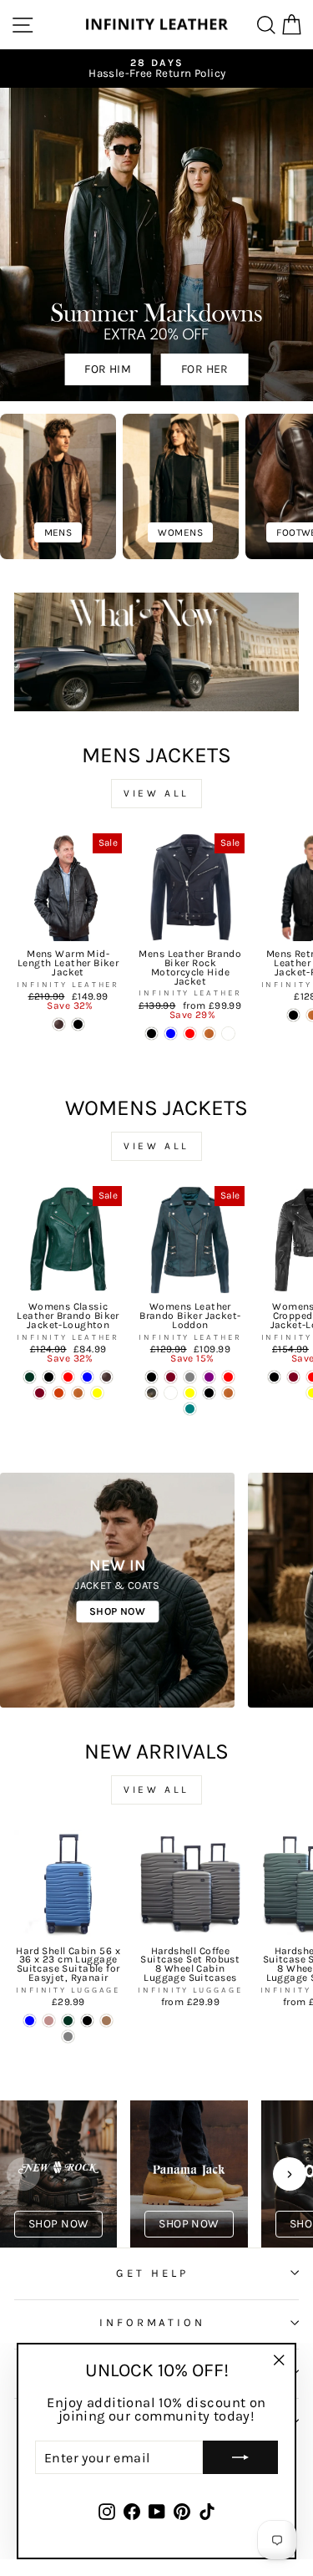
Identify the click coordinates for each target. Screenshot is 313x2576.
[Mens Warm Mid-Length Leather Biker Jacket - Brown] (59, 1024)
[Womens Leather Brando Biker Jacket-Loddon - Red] (228, 1377)
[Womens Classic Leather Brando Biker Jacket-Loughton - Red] (68, 1377)
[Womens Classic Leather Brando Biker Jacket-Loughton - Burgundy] (40, 1393)
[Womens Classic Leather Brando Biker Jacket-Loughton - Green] (30, 1377)
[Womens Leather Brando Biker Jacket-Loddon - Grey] (190, 1377)
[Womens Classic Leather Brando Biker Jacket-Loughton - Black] (49, 1377)
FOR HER (205, 369)
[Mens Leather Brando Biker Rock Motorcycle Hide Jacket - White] (228, 1033)
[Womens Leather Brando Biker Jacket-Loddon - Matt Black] (151, 1377)
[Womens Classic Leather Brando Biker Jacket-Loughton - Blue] (87, 1377)
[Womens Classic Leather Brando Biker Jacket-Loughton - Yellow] (97, 1393)
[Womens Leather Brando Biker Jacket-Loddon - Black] (209, 1393)
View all (156, 793)
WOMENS (180, 532)
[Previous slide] (23, 2174)
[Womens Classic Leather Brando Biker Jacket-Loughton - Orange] (59, 1393)
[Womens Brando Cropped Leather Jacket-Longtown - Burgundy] (293, 1377)
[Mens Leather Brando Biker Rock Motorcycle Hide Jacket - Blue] (171, 1033)
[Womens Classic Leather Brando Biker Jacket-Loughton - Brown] (106, 1377)
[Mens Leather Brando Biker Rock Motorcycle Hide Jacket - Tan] (209, 1033)
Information (153, 2322)
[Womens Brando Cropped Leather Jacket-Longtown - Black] (274, 1377)
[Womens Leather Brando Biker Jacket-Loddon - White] (171, 1393)
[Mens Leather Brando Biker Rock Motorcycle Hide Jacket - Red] (190, 1033)
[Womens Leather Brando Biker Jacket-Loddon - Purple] (209, 1377)
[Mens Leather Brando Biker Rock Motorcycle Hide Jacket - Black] (151, 1033)
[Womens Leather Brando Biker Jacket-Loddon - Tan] (228, 1393)
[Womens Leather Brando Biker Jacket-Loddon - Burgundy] (171, 1377)
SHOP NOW (117, 1611)
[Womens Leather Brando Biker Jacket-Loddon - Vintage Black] (151, 1393)
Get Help (152, 2273)
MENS (58, 532)
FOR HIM (108, 369)
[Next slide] (290, 2174)
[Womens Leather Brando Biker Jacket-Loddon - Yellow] (190, 1393)
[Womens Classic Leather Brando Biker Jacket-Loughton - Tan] (78, 1393)
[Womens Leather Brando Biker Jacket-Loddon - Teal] (190, 1409)
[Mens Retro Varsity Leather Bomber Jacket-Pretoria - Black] (293, 1015)
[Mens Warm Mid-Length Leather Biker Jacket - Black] (78, 1024)
